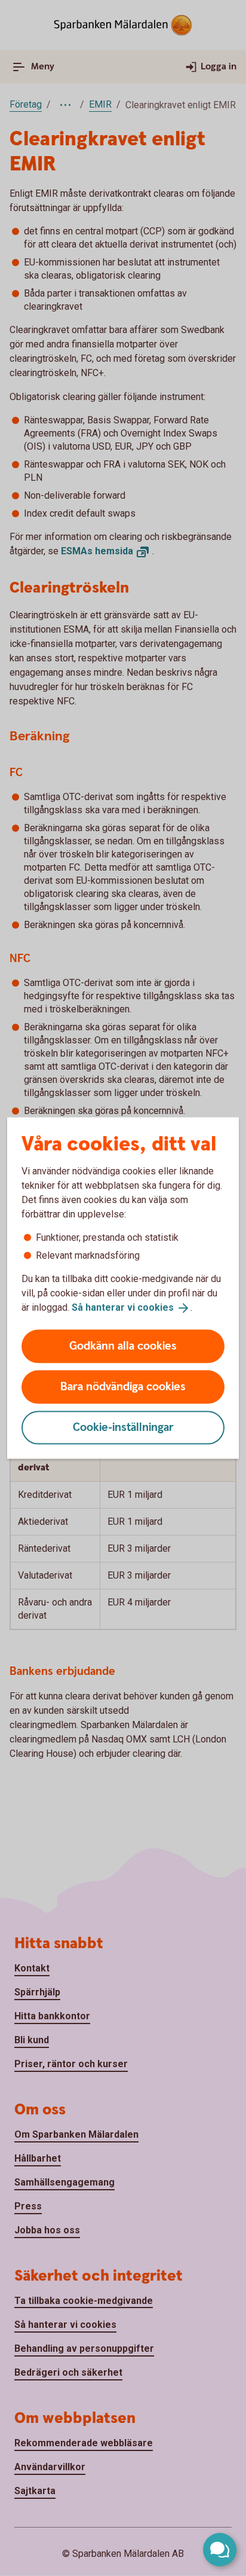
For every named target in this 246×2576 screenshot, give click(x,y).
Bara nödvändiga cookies (123, 1386)
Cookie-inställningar (123, 1427)
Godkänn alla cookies (123, 1346)
